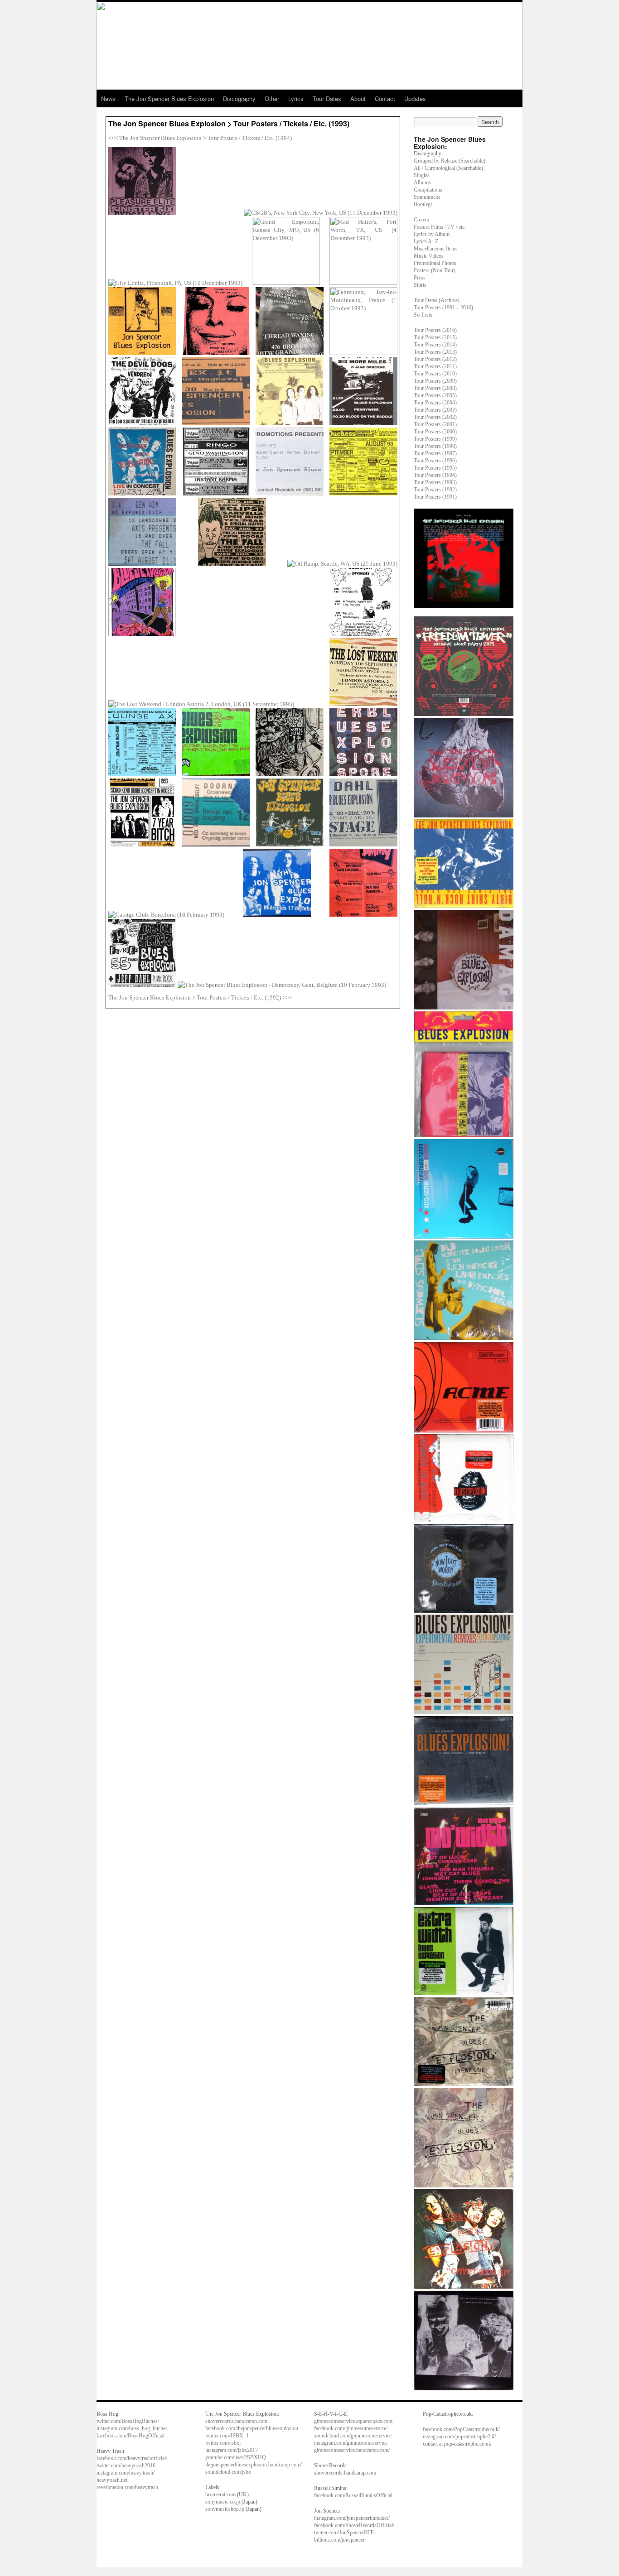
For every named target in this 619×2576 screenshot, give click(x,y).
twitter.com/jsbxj (223, 2443)
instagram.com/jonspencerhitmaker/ (352, 2518)
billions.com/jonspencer (339, 2540)
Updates (415, 99)
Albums (422, 183)
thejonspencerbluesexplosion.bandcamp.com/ (254, 2465)
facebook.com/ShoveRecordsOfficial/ (354, 2525)
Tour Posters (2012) (435, 359)
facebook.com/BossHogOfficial (131, 2436)
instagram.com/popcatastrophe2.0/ (459, 2437)
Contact (385, 99)
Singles (422, 175)
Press (420, 278)
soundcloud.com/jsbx (228, 2472)
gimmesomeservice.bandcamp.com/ (352, 2450)
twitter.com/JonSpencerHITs (344, 2533)
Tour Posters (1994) (435, 475)
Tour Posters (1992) (435, 490)
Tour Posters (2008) (435, 388)
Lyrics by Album (432, 234)
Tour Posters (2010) (435, 374)
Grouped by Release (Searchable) (450, 161)
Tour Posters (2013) (435, 352)
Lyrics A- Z (426, 241)
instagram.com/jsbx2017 (232, 2450)
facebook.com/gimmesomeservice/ (351, 2428)
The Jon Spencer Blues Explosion (169, 99)
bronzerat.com (220, 2494)
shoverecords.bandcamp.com (236, 2421)
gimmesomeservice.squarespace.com (353, 2421)
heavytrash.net (112, 2480)
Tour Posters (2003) (435, 410)
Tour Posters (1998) (435, 446)
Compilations (428, 190)
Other (272, 99)
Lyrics (296, 99)
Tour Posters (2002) (435, 417)
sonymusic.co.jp (223, 2502)
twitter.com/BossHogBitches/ (128, 2421)
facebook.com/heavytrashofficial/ (132, 2458)
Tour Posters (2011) (435, 366)
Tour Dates (327, 99)
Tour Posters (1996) (435, 461)
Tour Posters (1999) (435, 439)
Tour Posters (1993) (435, 482)
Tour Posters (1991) (435, 497)
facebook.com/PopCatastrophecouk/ (461, 2429)
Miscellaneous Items (436, 249)
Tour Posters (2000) (435, 432)
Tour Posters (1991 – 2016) (443, 308)
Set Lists (423, 315)
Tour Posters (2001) (435, 424)
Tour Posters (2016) (435, 330)
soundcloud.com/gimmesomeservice (353, 2436)
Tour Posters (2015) (435, 337)
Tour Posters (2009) (435, 381)
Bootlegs (423, 204)
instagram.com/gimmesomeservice (351, 2443)
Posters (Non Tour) (435, 270)
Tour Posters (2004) (435, 403)
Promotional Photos (435, 263)
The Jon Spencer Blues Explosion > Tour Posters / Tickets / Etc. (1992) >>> (200, 997)
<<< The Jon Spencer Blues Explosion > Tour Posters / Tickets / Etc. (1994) (200, 138)
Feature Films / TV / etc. (440, 227)
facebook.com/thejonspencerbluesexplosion (252, 2428)
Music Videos (429, 256)
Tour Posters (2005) (435, 395)
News (108, 99)
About (358, 99)
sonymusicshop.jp (225, 2509)
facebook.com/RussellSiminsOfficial (353, 2495)
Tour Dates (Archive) (437, 300)
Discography (239, 99)
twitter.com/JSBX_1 (227, 2436)
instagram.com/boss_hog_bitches (132, 2428)
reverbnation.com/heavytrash (127, 2487)
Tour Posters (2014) (435, 345)
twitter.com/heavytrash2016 (126, 2465)
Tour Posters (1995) (435, 468)
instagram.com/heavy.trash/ (126, 2473)
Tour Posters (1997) (435, 453)
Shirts (420, 285)
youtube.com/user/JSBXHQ (236, 2457)
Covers (421, 220)
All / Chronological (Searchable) (448, 168)
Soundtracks (427, 197)
